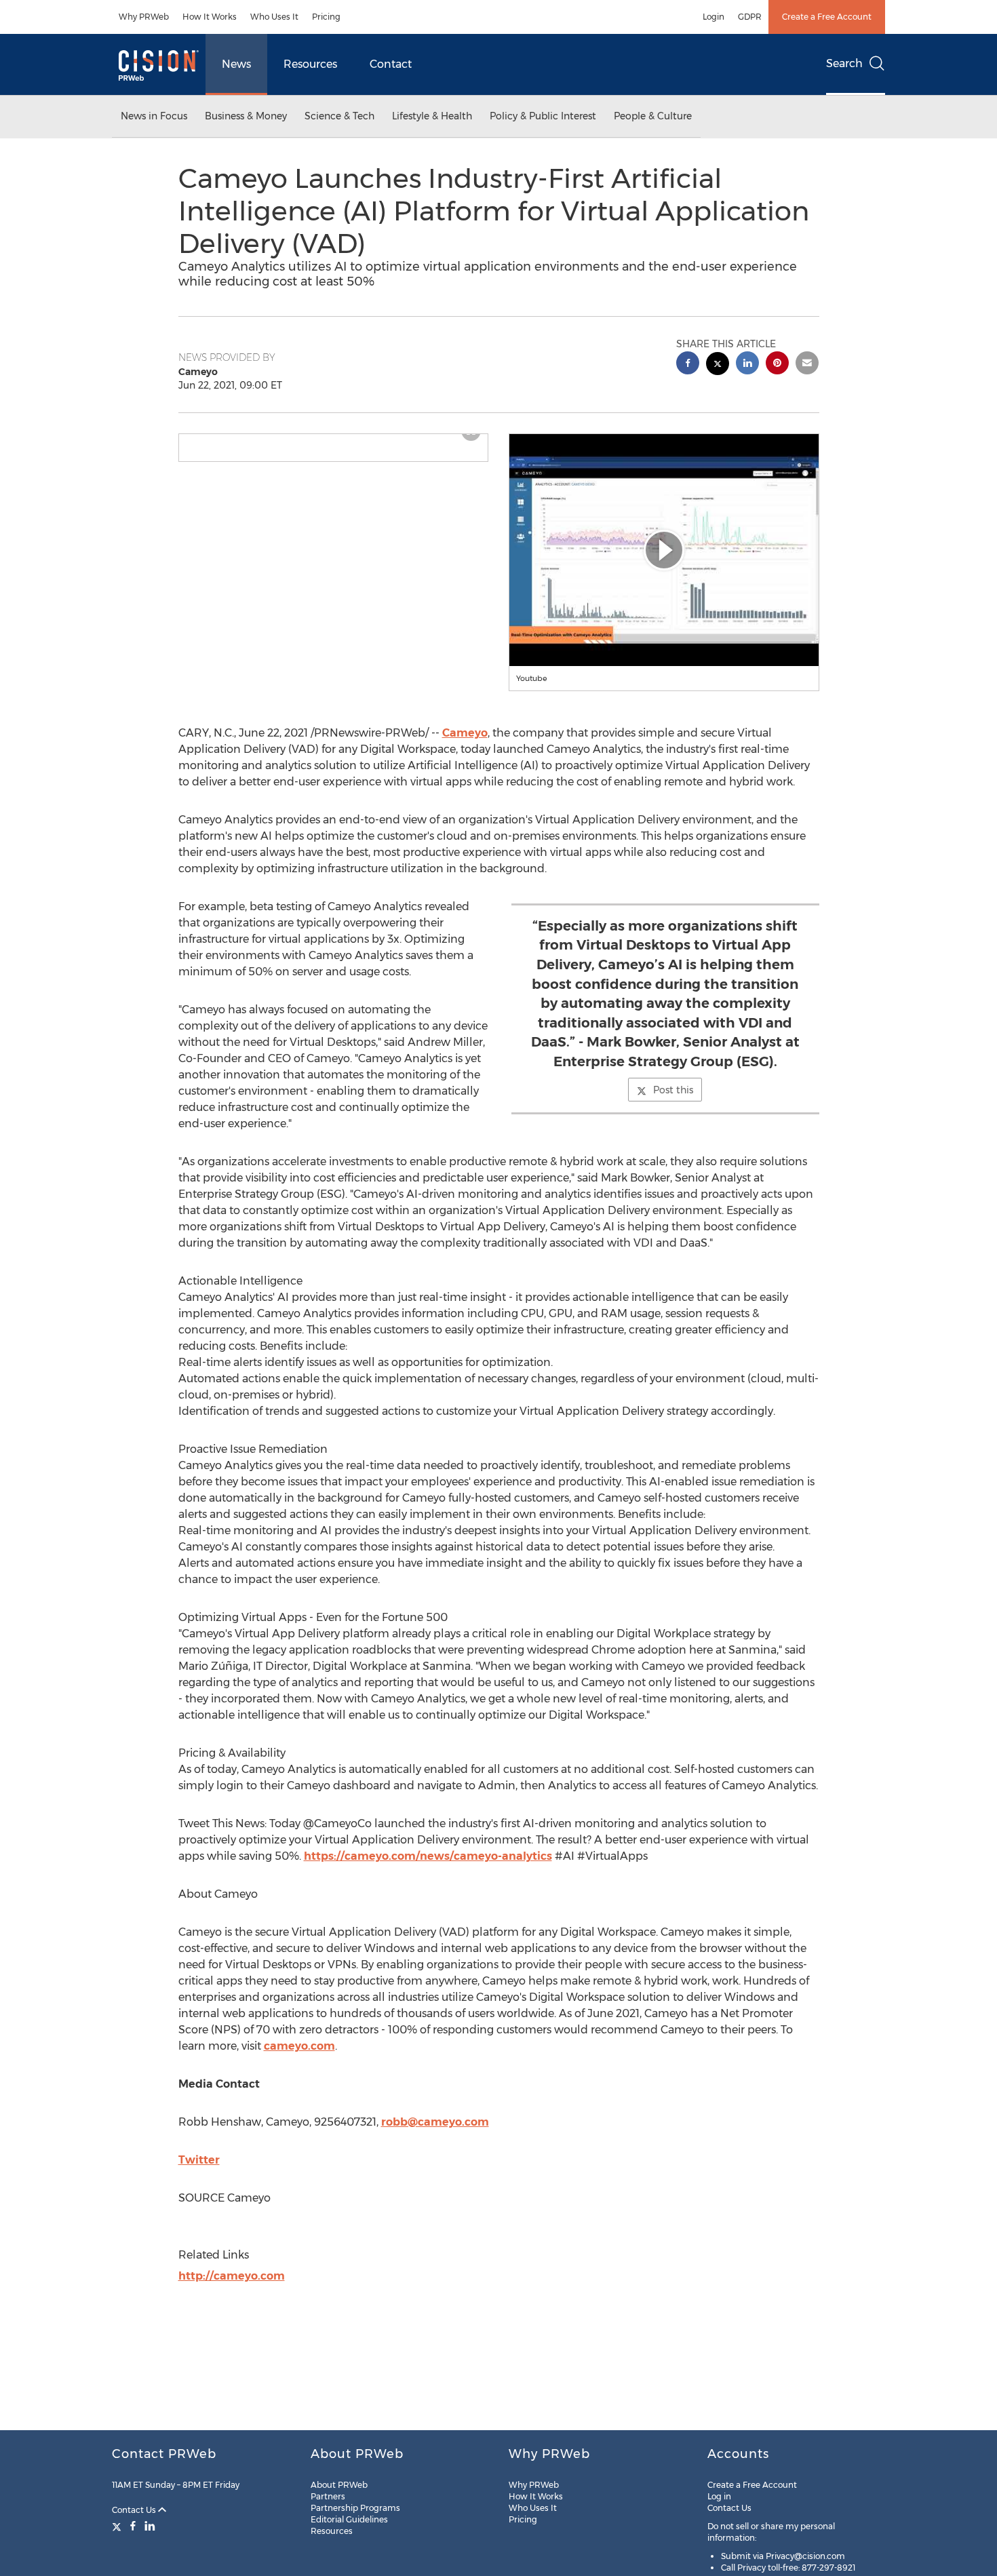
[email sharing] (807, 365)
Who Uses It (274, 17)
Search (844, 63)
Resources (310, 64)
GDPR (750, 17)
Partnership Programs (355, 2508)
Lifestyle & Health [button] (432, 116)
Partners (328, 2496)
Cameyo (465, 733)
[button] (334, 440)
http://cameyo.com (232, 2276)
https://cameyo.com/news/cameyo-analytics (428, 1856)
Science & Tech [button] (339, 116)
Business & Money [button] (246, 116)
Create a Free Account (827, 17)
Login (713, 17)
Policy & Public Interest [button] (543, 116)
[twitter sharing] (718, 365)
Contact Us (135, 2510)
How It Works (210, 17)
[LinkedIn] (150, 2526)
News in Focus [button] (154, 116)
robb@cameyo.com (435, 2122)
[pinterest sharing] (777, 365)
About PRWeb (339, 2485)
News (236, 64)
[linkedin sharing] (747, 365)
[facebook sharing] (688, 365)
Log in (719, 2496)
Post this (673, 1090)
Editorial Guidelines (349, 2519)
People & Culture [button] (653, 116)
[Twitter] (118, 2526)
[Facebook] (133, 2526)
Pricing (326, 17)
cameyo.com (299, 2046)
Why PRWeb (144, 17)
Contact (391, 64)
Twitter (199, 2160)
